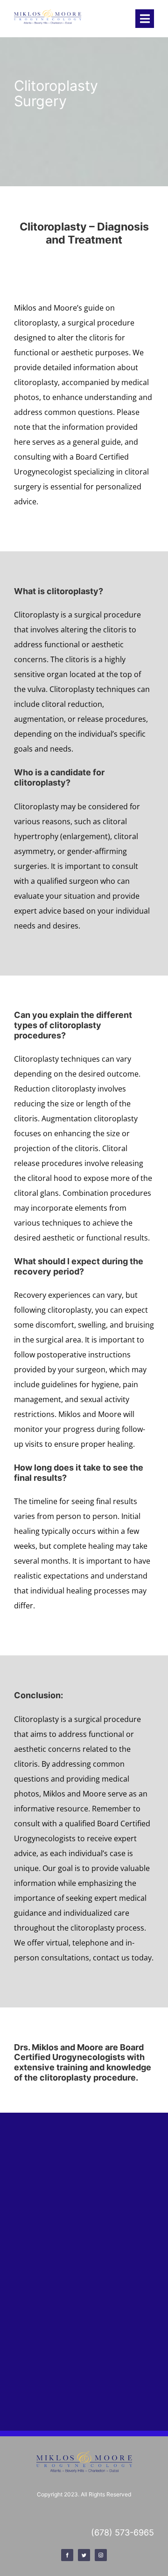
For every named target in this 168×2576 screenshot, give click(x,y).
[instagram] (101, 2555)
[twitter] (84, 2555)
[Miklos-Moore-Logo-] (48, 13)
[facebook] (67, 2555)
